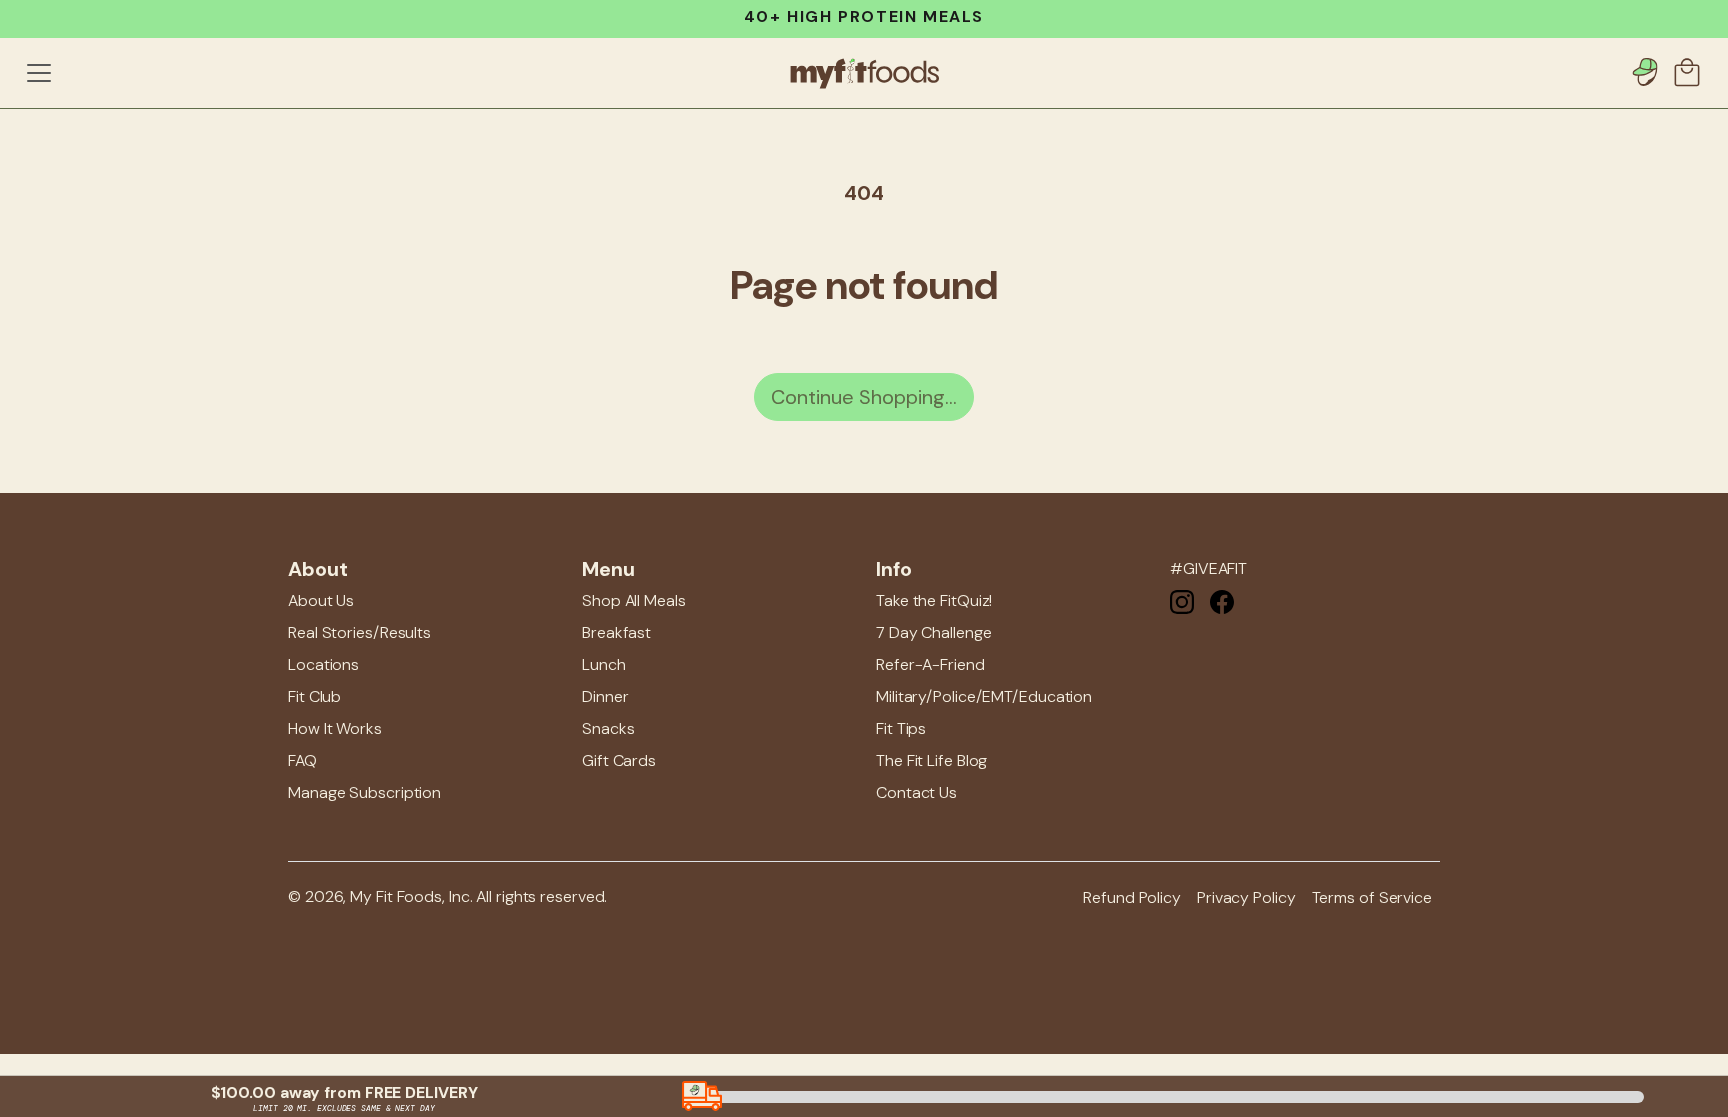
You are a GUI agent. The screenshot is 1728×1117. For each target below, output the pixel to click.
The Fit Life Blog (931, 760)
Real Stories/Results (359, 632)
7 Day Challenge (934, 632)
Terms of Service (1372, 897)
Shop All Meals (634, 600)
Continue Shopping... (864, 397)
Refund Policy (1132, 897)
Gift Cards (619, 760)
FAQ (302, 760)
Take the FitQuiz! (934, 600)
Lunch (604, 664)
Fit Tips (901, 728)
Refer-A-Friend (930, 664)
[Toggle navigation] (39, 73)
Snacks (608, 728)
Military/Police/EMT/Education (984, 696)
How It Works (335, 728)
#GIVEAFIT (1208, 568)
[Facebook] (1222, 600)
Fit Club (314, 696)
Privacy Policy (1246, 897)
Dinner (605, 696)
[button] (1689, 73)
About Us (321, 600)
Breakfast (616, 632)
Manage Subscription (364, 792)
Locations (323, 664)
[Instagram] (1182, 600)
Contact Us (916, 792)
